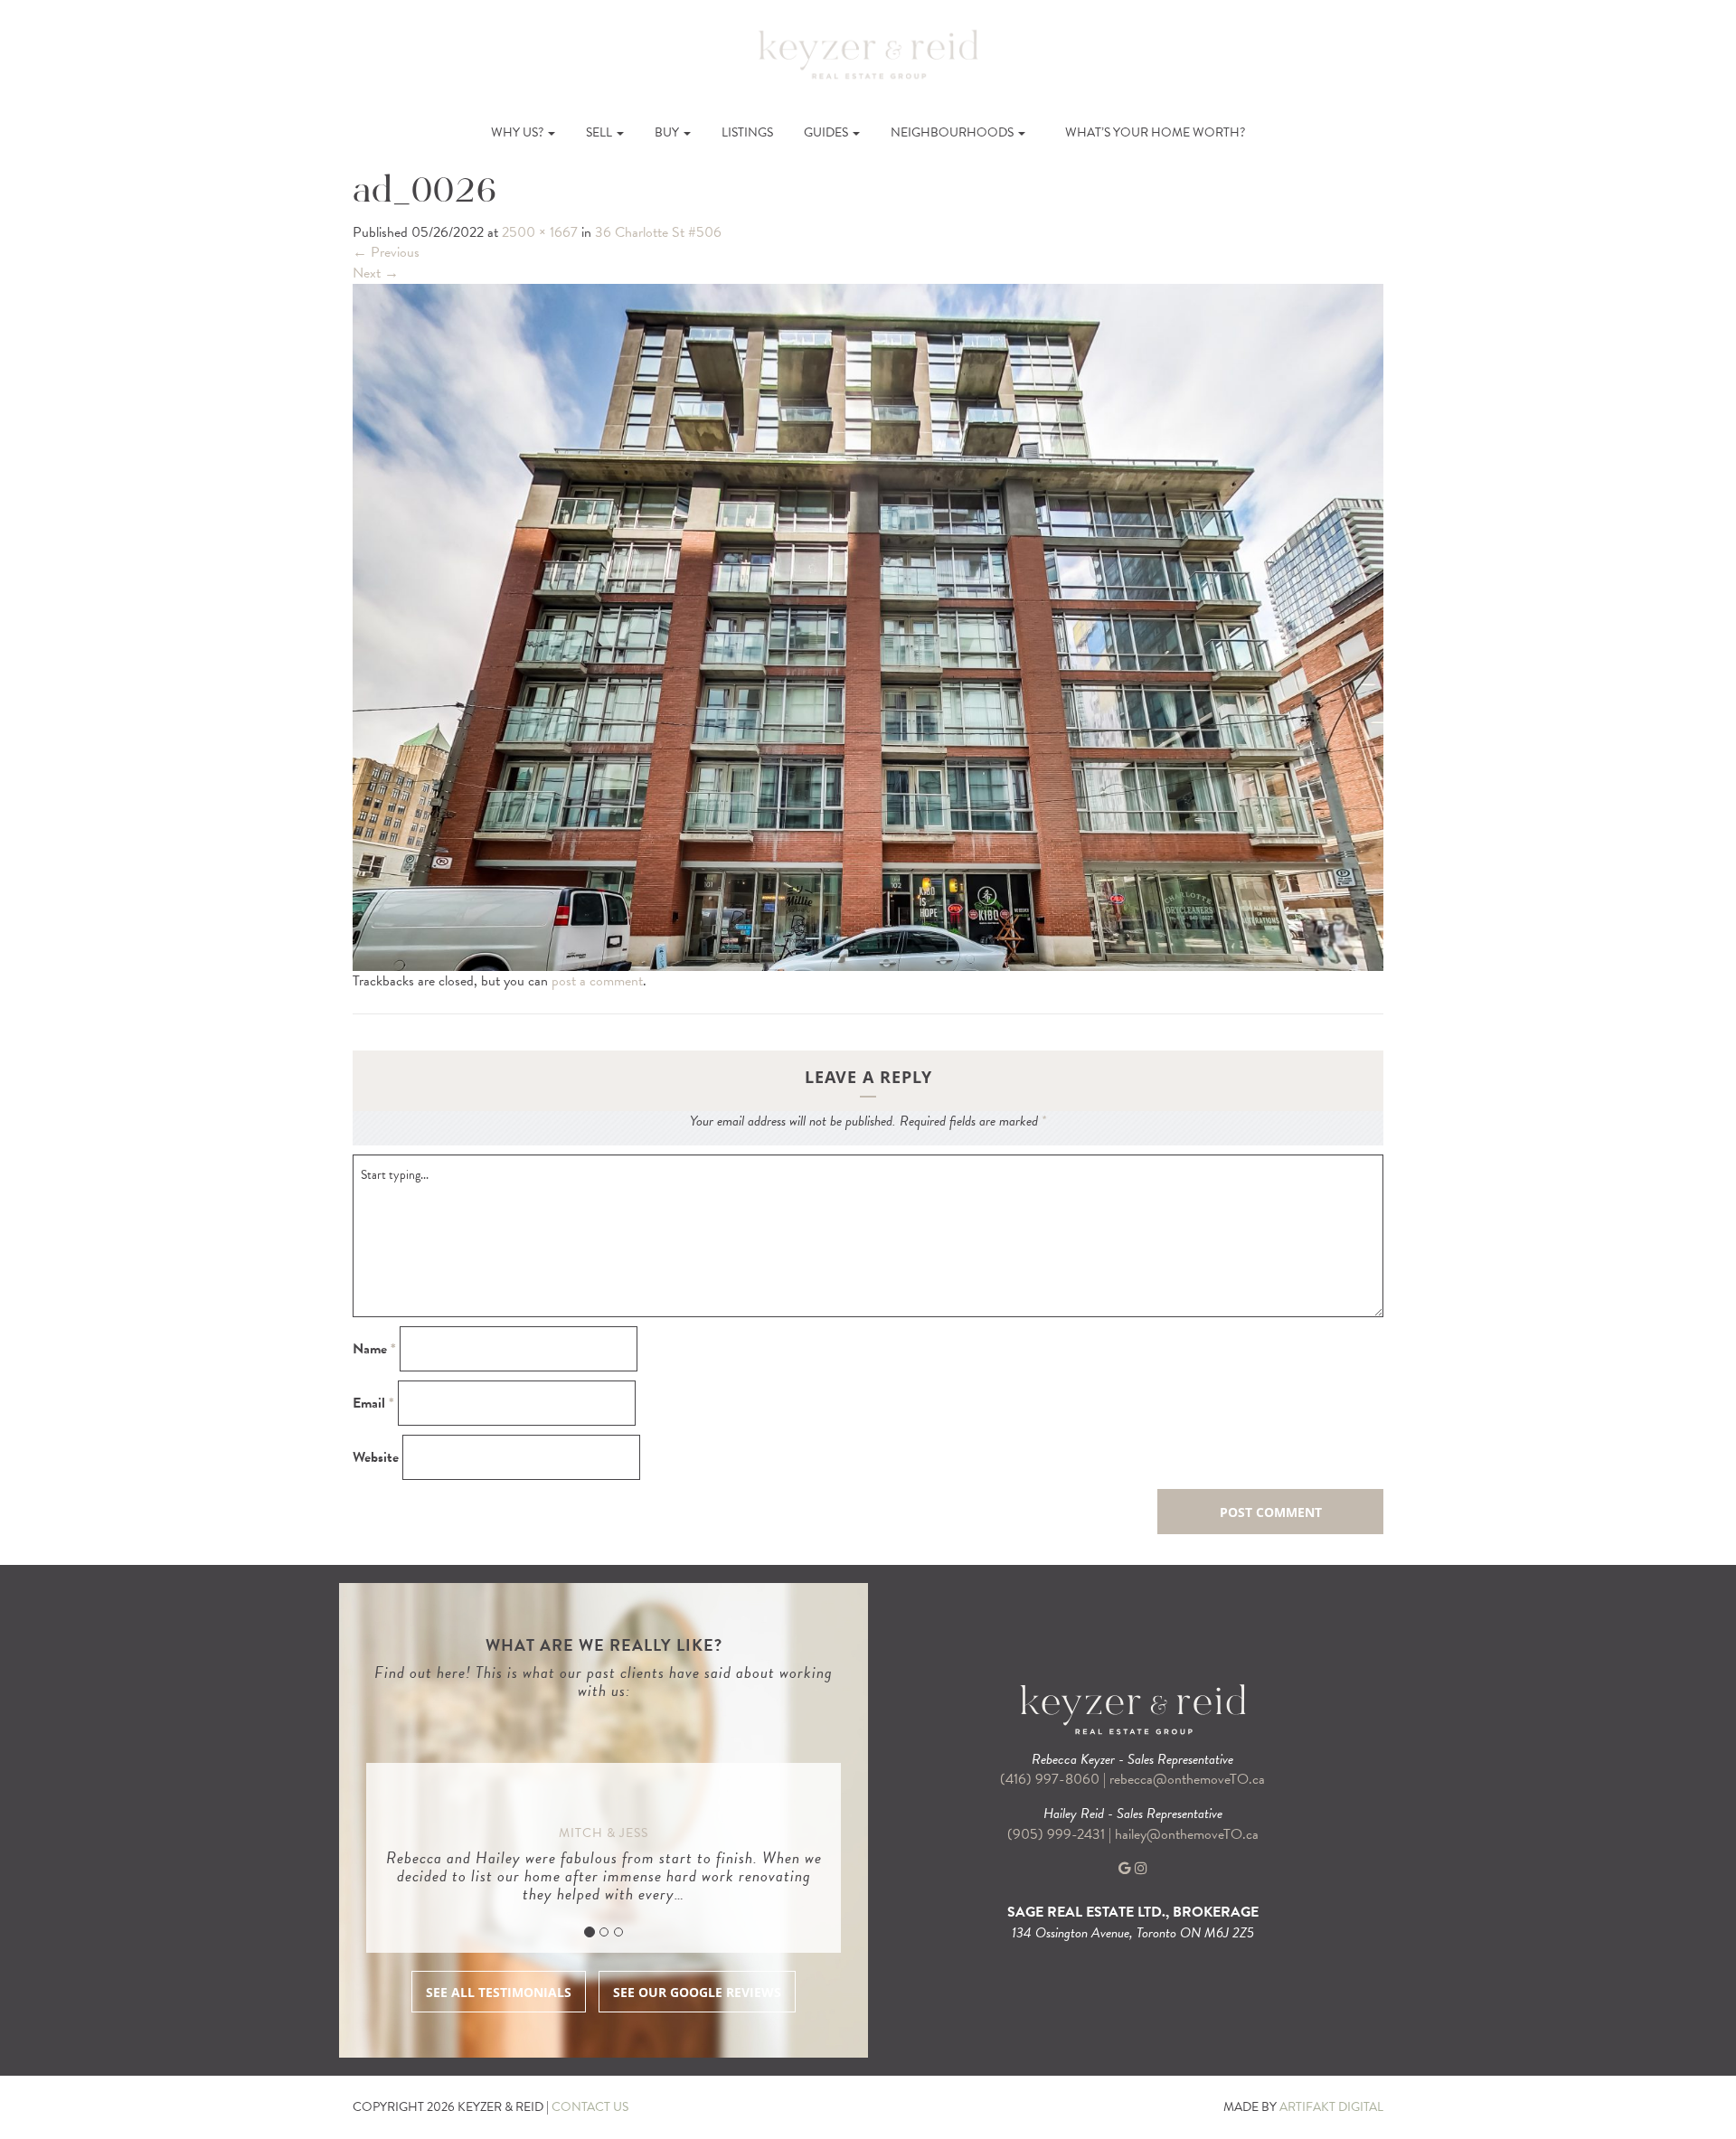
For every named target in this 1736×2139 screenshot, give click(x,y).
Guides (827, 132)
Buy (668, 132)
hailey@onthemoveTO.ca (1187, 1834)
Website (376, 1458)
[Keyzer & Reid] (868, 53)
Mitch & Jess (604, 1833)
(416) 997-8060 (1050, 1779)
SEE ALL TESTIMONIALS (499, 1992)
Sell (600, 132)
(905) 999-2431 (1058, 1834)
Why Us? (519, 132)
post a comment (597, 981)
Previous (386, 252)
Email (373, 1404)
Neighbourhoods (953, 132)
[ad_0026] (868, 626)
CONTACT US (590, 2107)
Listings (747, 132)
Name (374, 1349)
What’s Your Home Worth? (1155, 132)
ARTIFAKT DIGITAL (1331, 2107)
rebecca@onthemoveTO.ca (1187, 1779)
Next (376, 273)
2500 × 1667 (540, 232)
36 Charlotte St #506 (658, 232)
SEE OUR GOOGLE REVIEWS (697, 1992)
